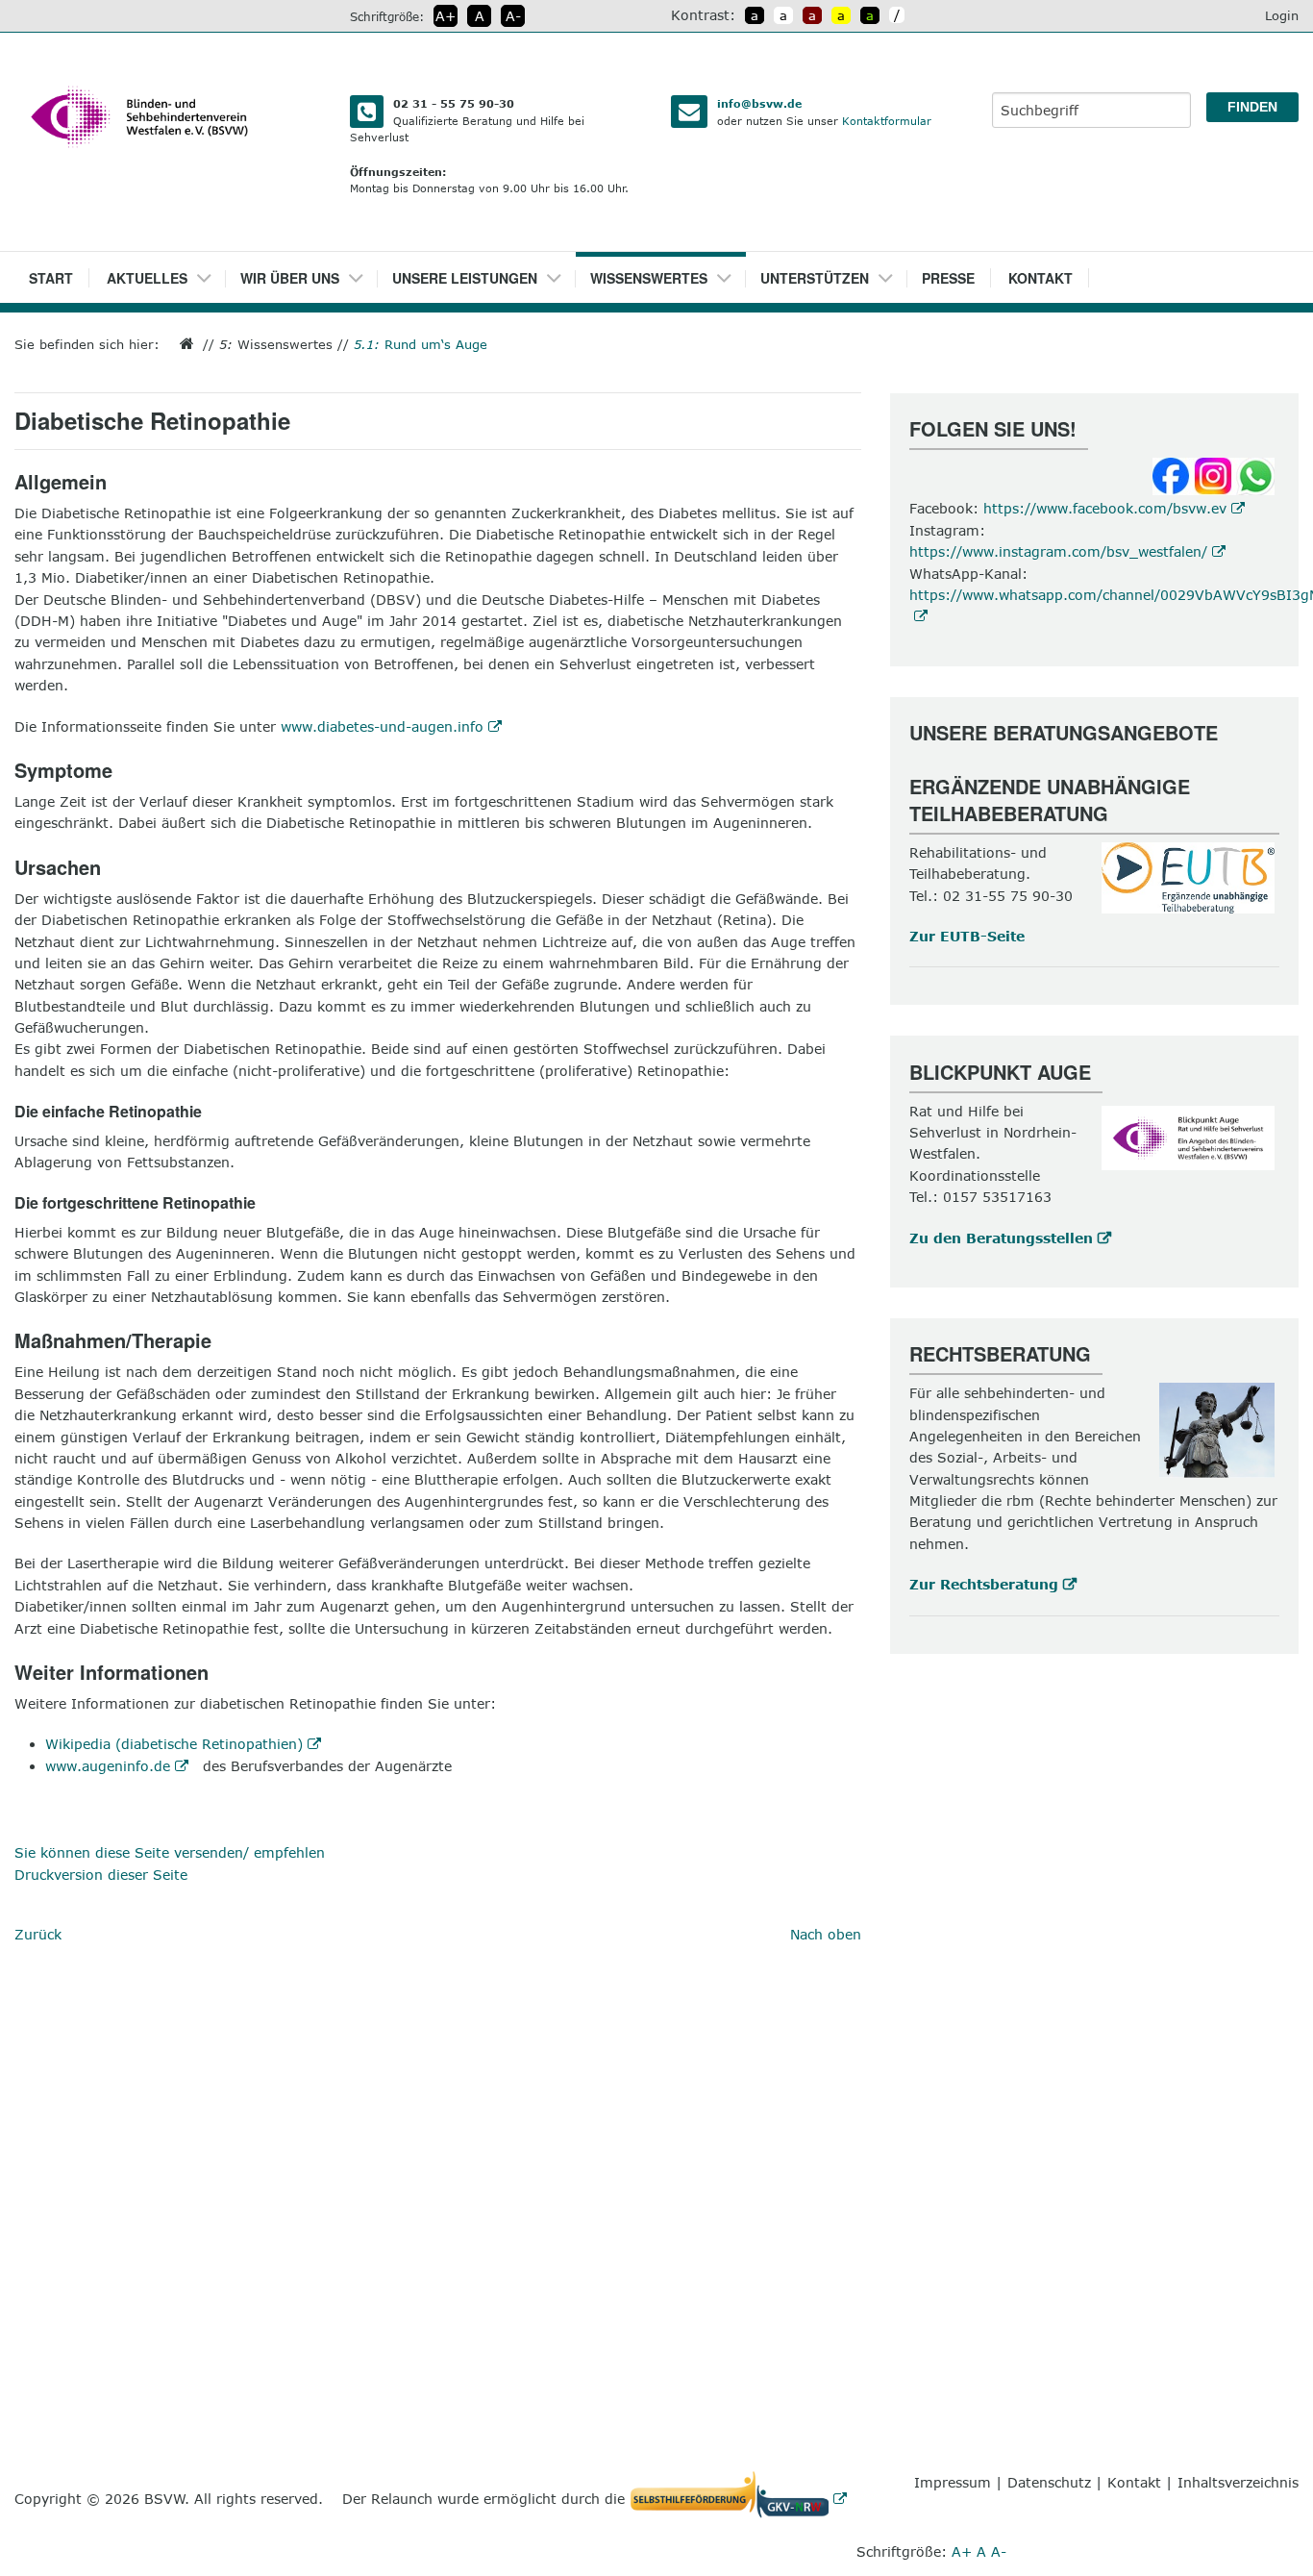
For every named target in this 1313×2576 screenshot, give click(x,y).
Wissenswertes (649, 278)
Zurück (38, 1934)
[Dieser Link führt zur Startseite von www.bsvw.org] (181, 344)
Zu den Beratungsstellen (1001, 1238)
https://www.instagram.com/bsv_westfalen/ (1058, 551)
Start (51, 278)
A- (513, 16)
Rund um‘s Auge (421, 344)
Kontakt (1040, 278)
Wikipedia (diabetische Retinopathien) (174, 1744)
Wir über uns (290, 278)
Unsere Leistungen (465, 278)
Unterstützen (815, 278)
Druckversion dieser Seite (101, 1875)
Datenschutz (1049, 2482)
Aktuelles (147, 278)
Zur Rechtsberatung (984, 1584)
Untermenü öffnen (211, 272)
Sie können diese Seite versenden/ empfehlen (170, 1852)
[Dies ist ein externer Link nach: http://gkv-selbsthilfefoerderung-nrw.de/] (743, 2499)
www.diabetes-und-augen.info (382, 726)
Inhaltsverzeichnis (1238, 2482)
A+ (446, 16)
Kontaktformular (887, 121)
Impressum (953, 2482)
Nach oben (826, 1934)
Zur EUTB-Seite (967, 936)
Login (1282, 15)
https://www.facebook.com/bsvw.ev (1105, 508)
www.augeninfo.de (108, 1766)
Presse (948, 278)
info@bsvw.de (759, 103)
